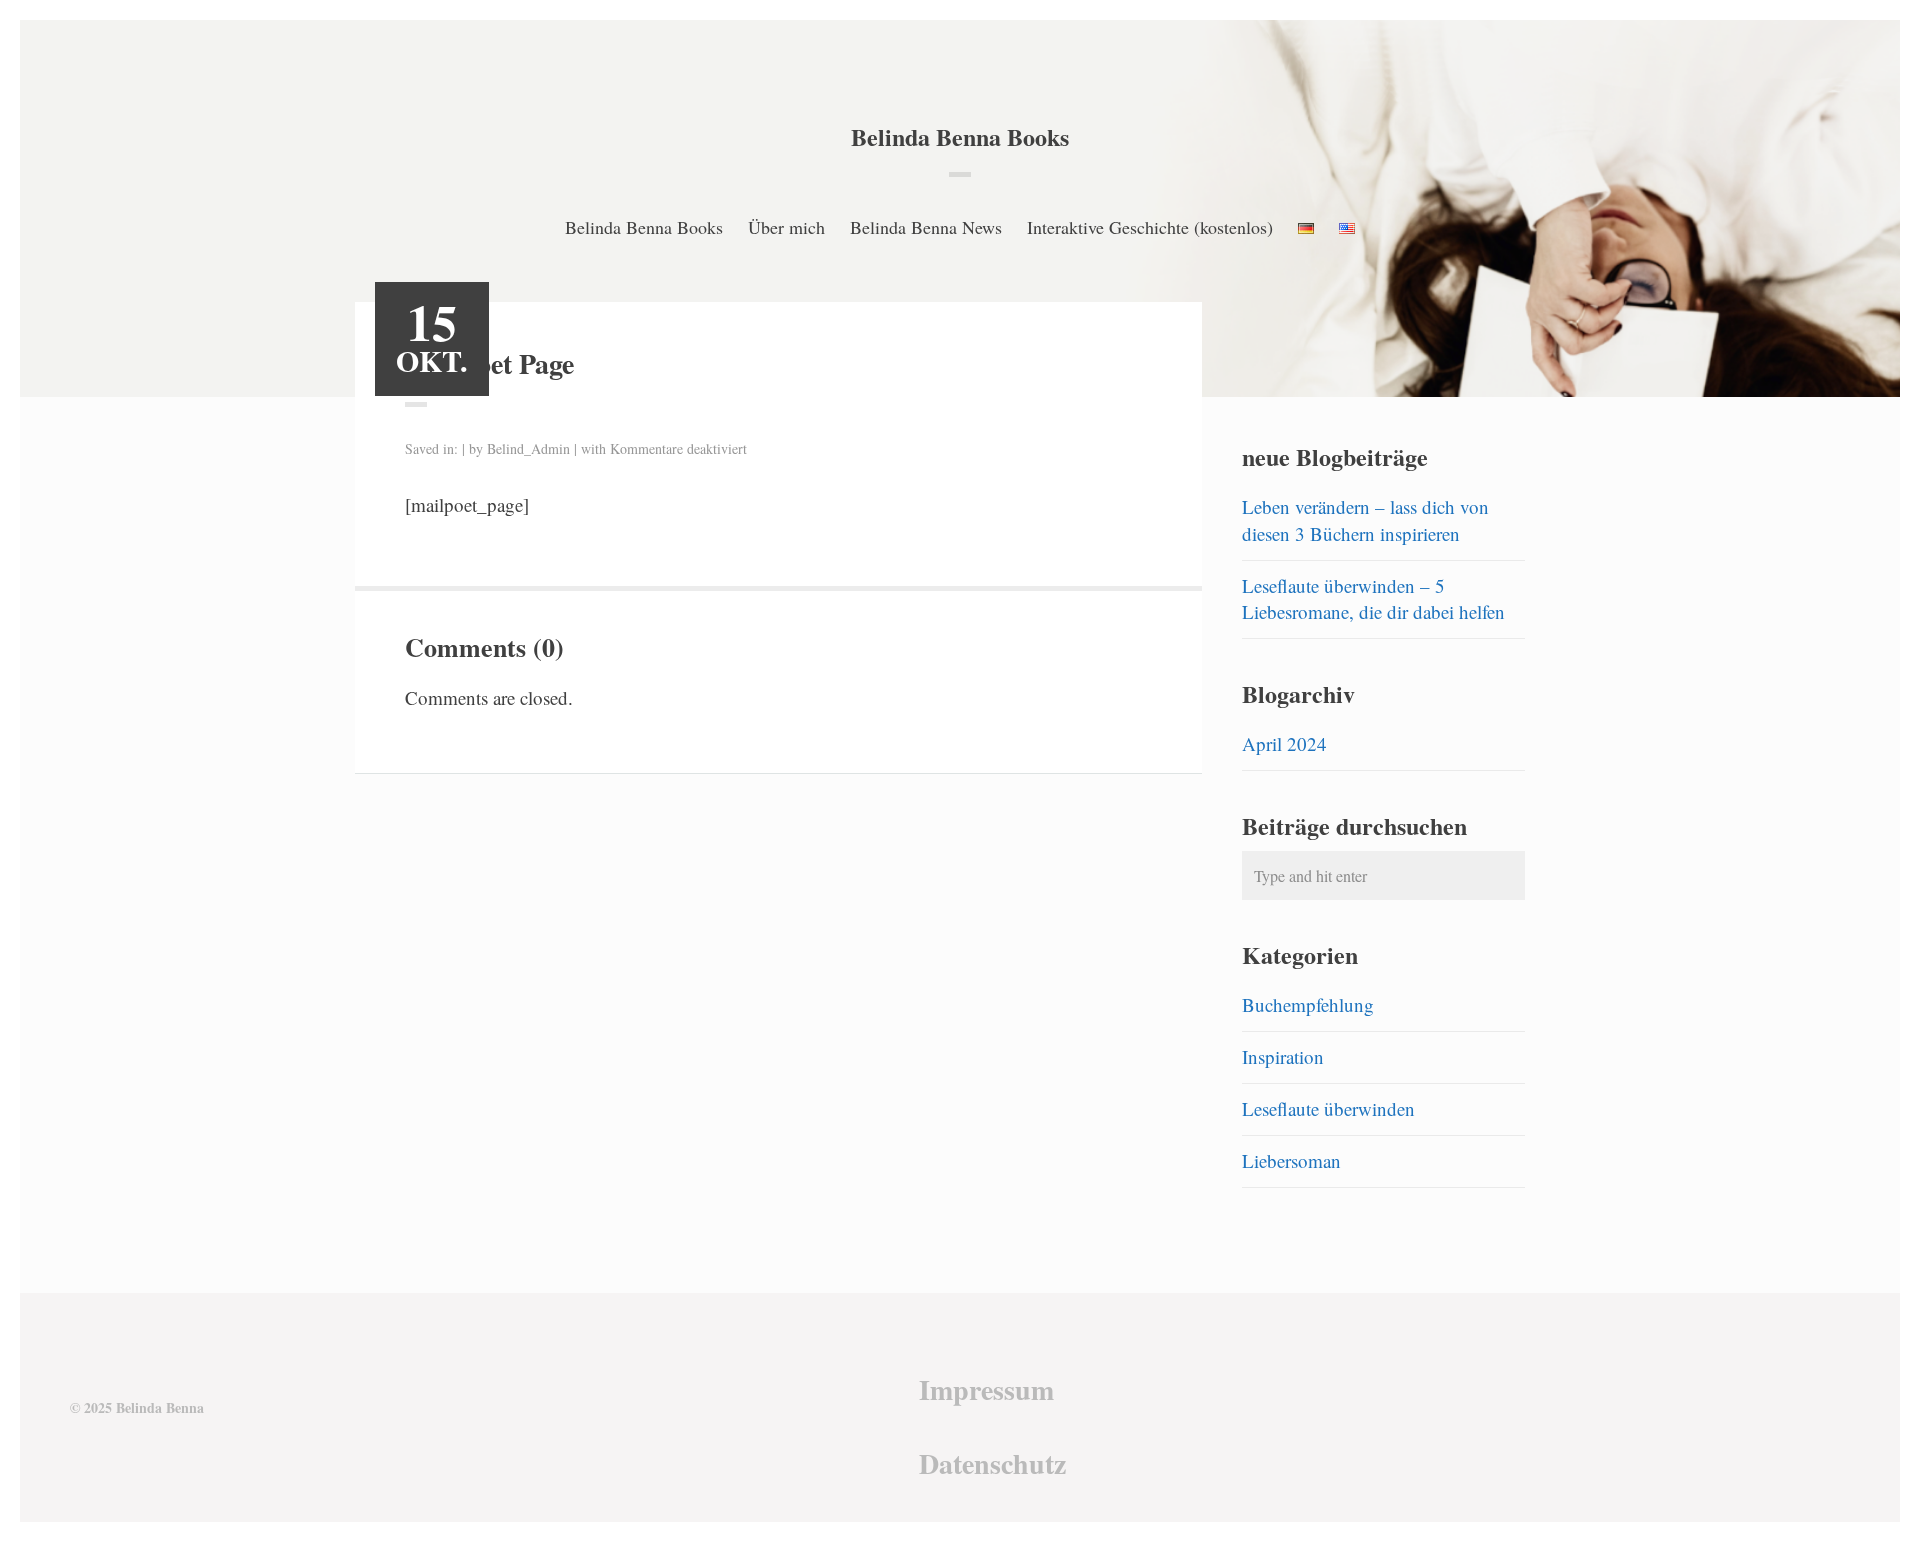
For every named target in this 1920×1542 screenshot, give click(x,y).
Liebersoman (1291, 1160)
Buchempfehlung (1308, 1004)
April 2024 (1284, 743)
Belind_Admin (528, 448)
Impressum (986, 1389)
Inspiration (1283, 1056)
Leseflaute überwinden (1328, 1108)
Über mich (786, 227)
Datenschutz (992, 1463)
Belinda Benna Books (960, 136)
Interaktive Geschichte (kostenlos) (1150, 227)
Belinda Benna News (926, 227)
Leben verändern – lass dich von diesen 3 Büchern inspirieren (1365, 520)
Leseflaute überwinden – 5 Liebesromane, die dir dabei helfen (1373, 599)
